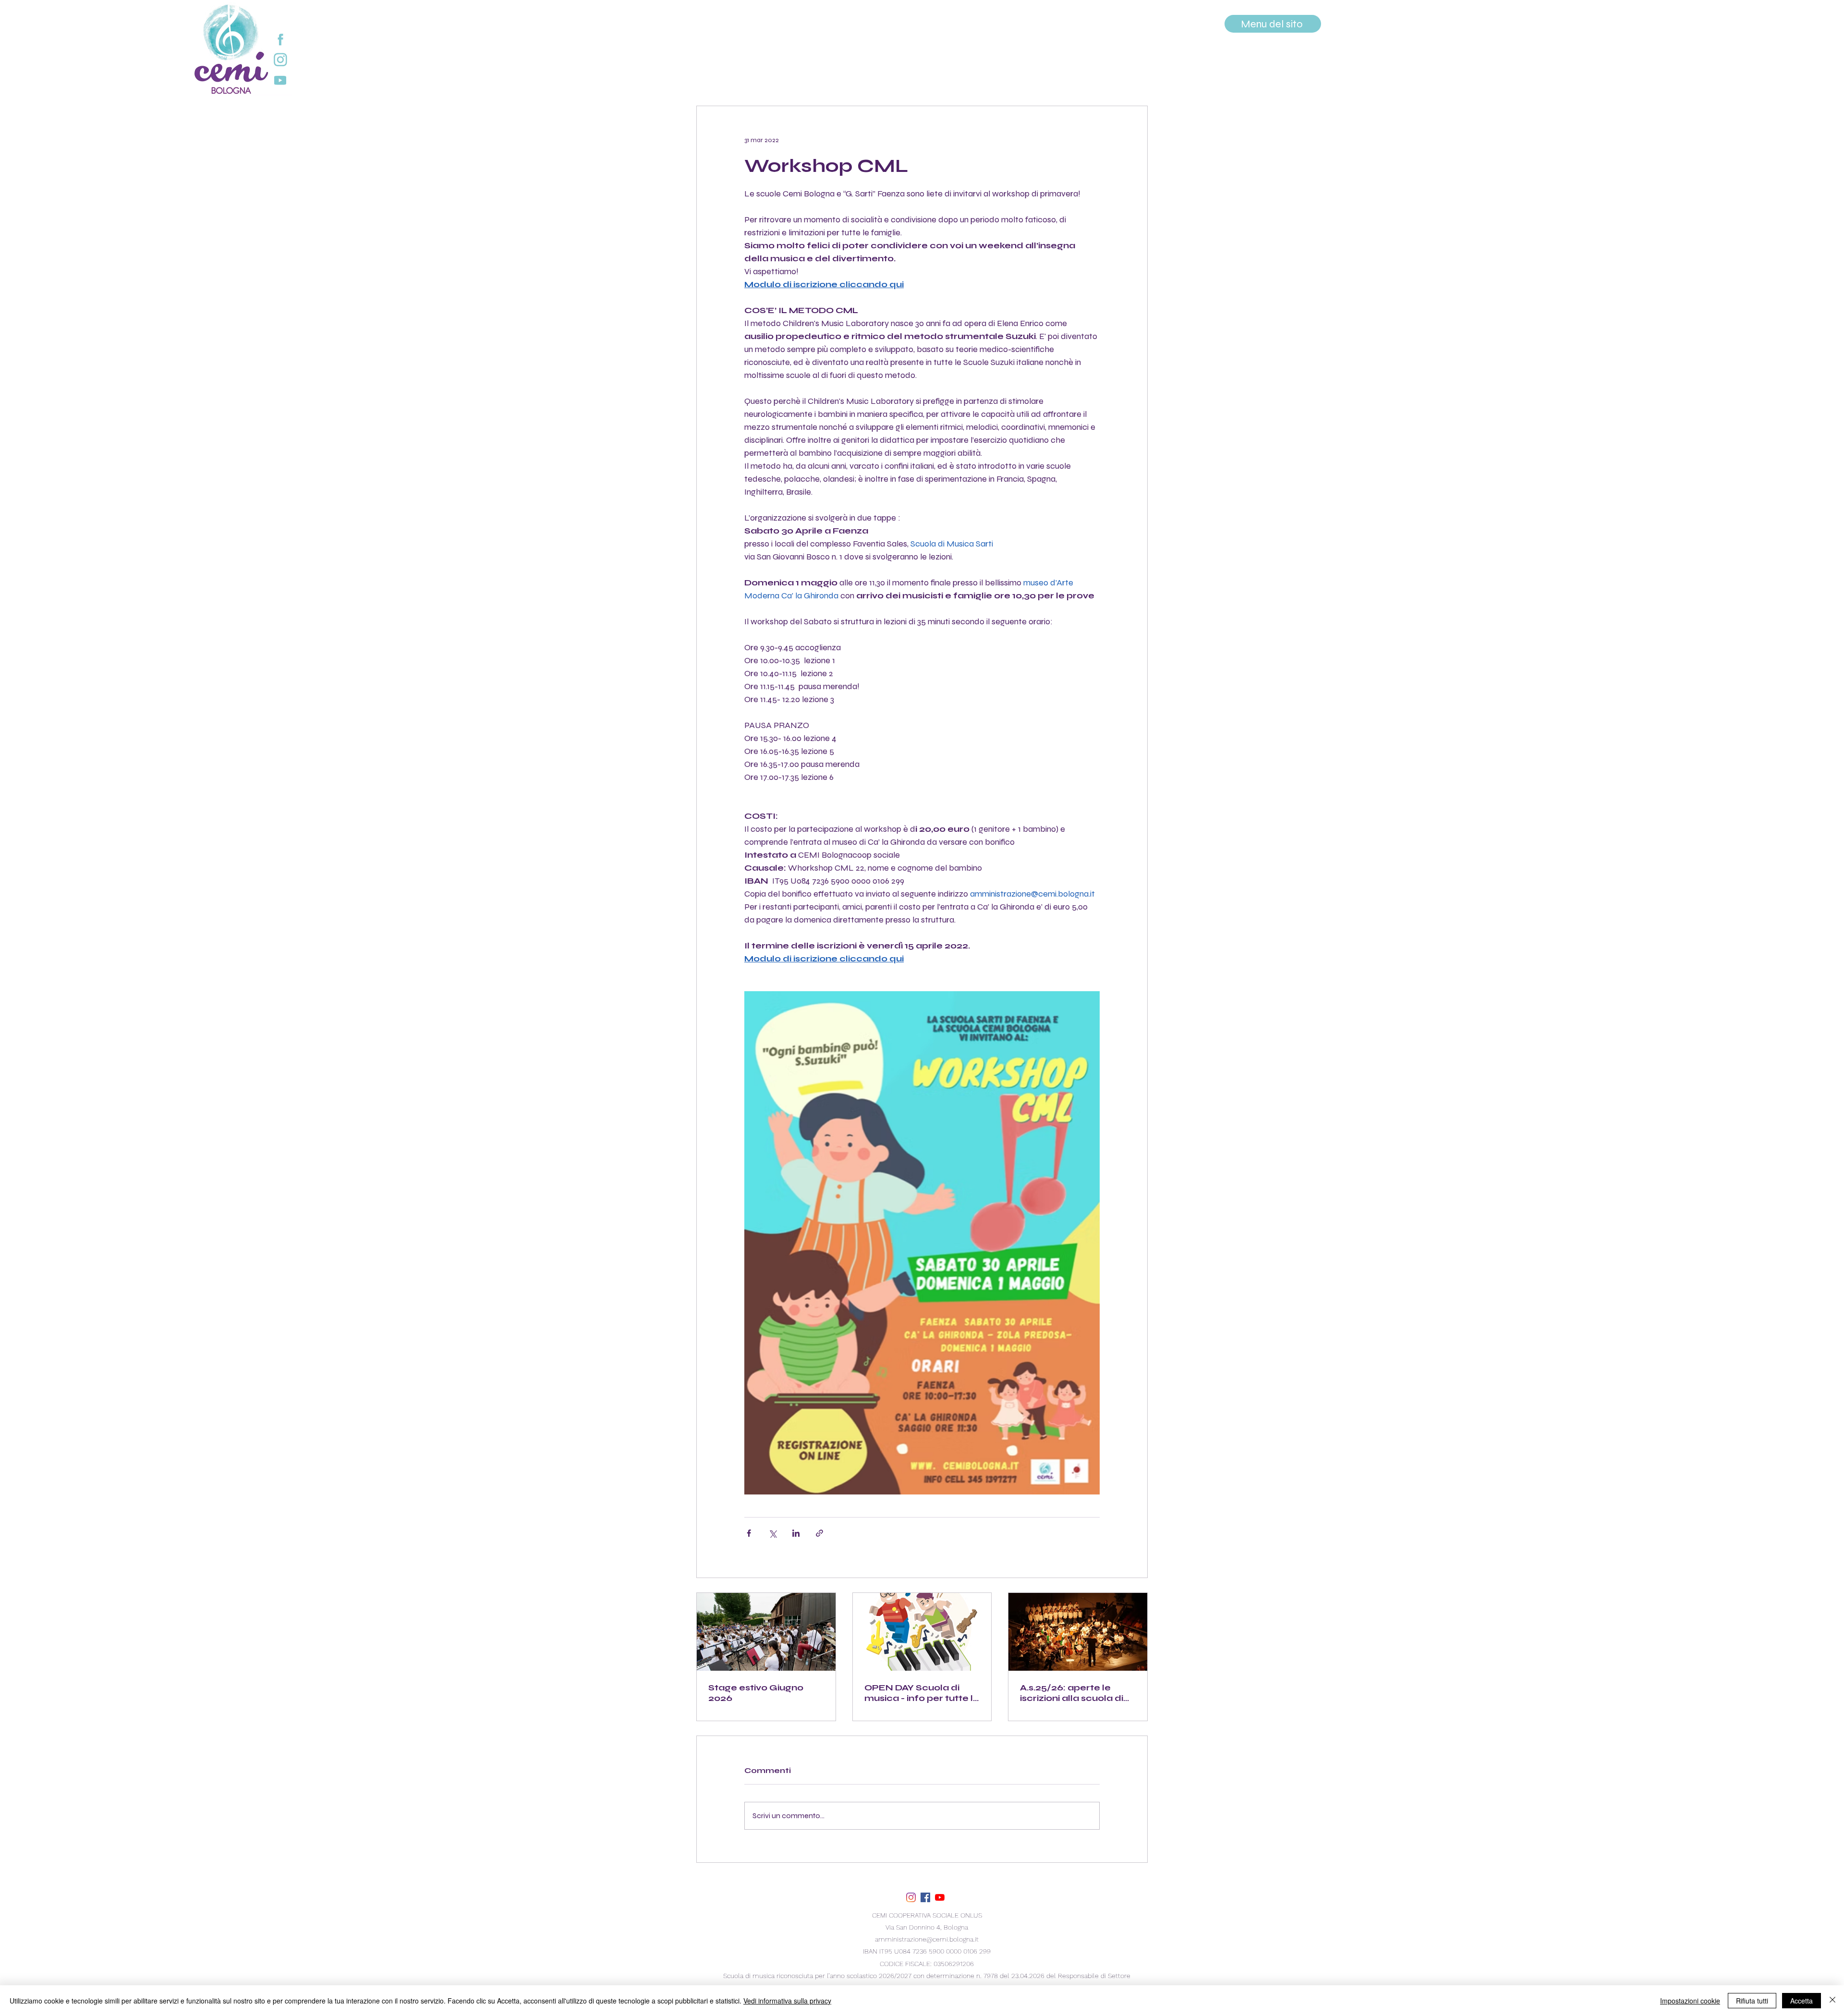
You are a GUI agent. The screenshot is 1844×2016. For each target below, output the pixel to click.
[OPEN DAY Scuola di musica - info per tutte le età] (922, 1632)
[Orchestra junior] (1078, 1632)
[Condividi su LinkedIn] (796, 1533)
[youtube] (940, 1897)
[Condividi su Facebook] (749, 1533)
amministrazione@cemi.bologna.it (927, 1939)
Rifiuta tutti (1752, 2001)
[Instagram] (911, 1897)
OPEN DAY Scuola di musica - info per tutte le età (922, 1693)
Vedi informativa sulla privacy (787, 2001)
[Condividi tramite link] (819, 1533)
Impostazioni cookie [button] (1690, 2001)
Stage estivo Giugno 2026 (756, 1693)
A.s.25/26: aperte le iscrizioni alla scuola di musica (1072, 1693)
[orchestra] (766, 1632)
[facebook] (925, 1897)
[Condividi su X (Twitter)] (772, 1533)
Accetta (1802, 2001)
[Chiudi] (1832, 2001)
